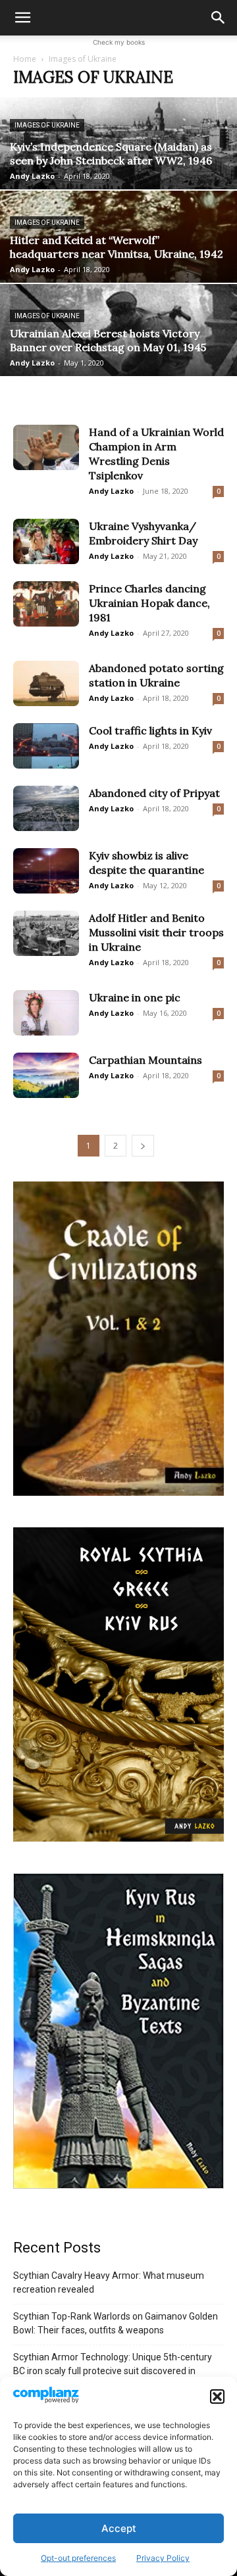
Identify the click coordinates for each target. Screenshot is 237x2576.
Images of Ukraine (47, 125)
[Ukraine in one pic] (46, 1013)
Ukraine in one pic (135, 997)
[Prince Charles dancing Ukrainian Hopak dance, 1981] (46, 604)
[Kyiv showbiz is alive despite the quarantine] (46, 871)
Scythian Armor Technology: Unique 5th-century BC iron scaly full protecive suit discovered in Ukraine (113, 2371)
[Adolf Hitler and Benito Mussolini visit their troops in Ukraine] (46, 933)
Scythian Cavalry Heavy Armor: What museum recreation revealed (109, 2282)
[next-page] (143, 1146)
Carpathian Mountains (145, 1060)
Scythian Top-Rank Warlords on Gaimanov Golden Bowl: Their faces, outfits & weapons (116, 2323)
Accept (119, 2528)
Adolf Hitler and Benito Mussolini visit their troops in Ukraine (156, 932)
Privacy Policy (163, 2558)
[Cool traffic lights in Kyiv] (46, 746)
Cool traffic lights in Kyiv (150, 730)
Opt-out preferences (78, 2558)
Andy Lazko (32, 176)
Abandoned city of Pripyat (154, 793)
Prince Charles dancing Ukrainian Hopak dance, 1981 (149, 603)
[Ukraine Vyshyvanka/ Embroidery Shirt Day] (46, 541)
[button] (217, 2397)
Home (25, 59)
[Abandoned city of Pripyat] (46, 808)
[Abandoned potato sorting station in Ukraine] (46, 683)
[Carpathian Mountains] (46, 1075)
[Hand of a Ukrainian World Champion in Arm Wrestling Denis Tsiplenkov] (46, 447)
